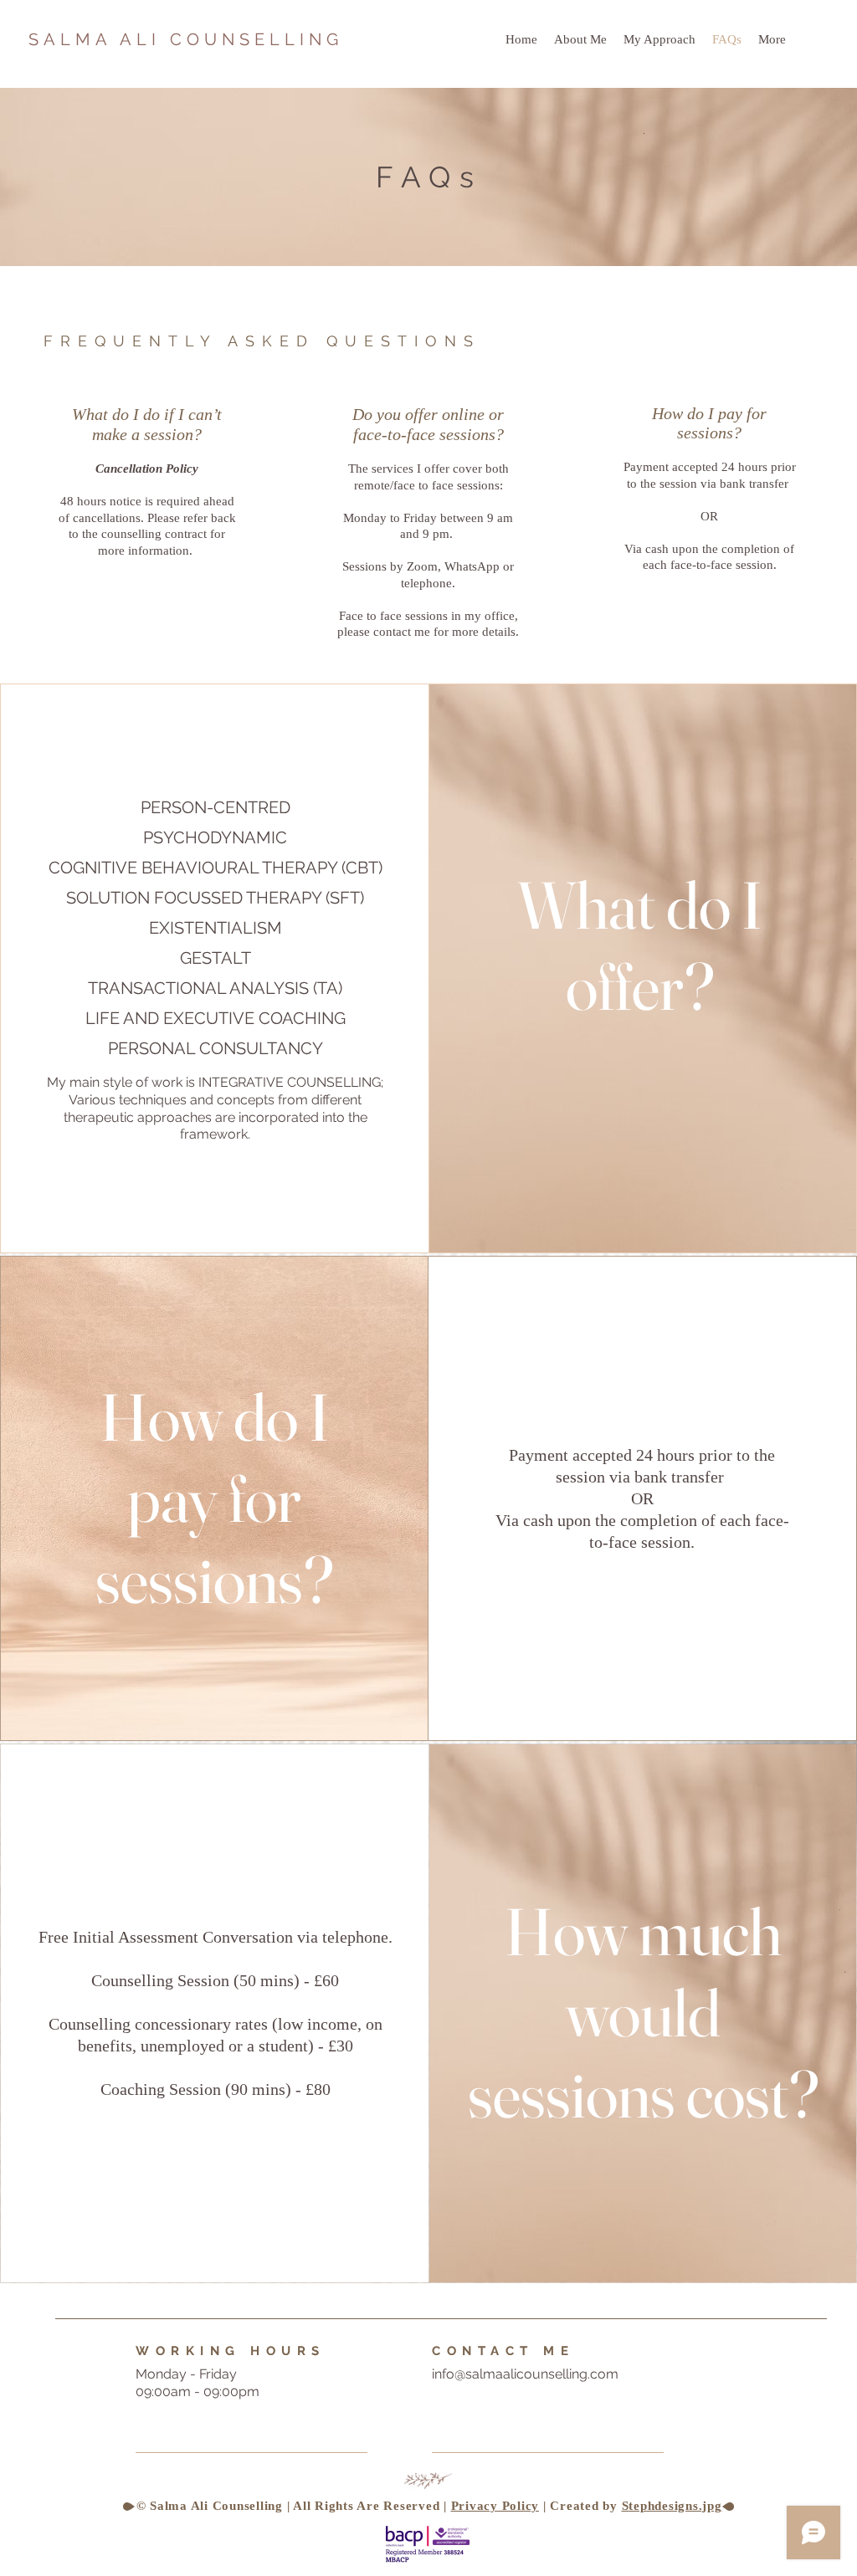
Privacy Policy (495, 2506)
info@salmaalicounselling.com (525, 2374)
